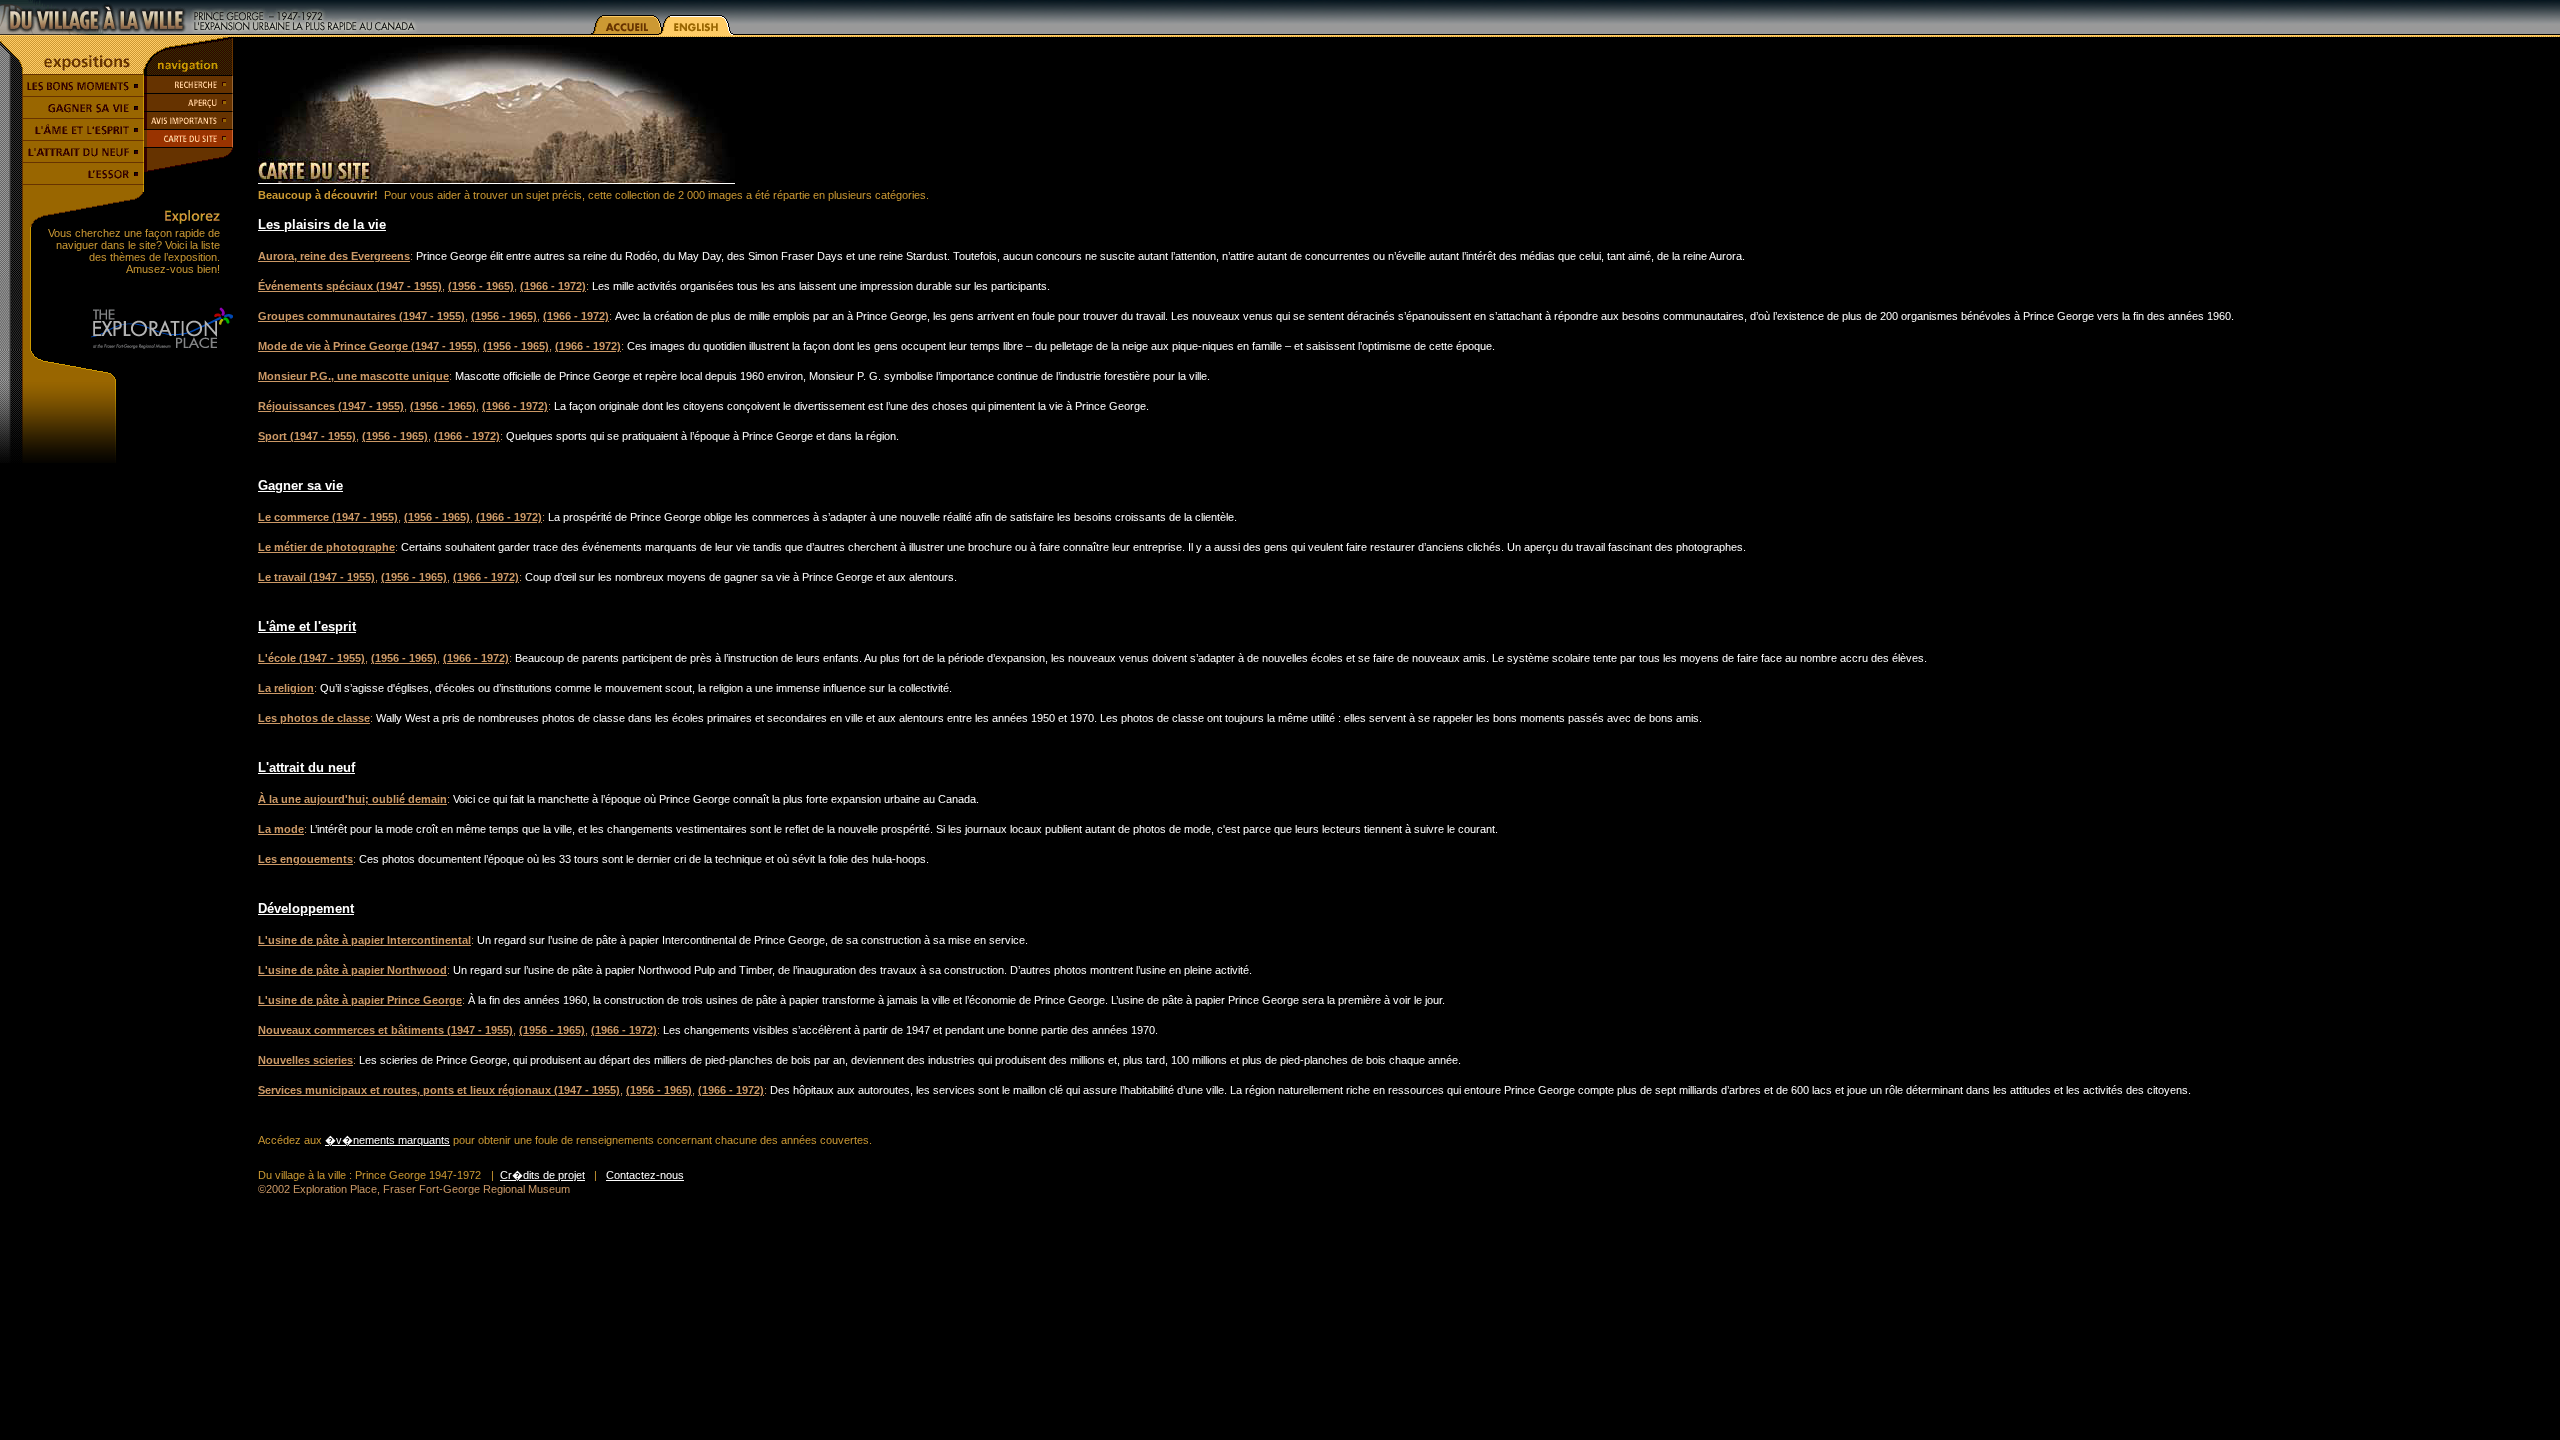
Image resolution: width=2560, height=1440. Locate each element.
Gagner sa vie (300, 485)
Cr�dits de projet (542, 1175)
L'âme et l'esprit (307, 626)
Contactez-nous (645, 1175)
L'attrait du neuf (306, 767)
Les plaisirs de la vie (322, 224)
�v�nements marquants (387, 1140)
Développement (306, 908)
